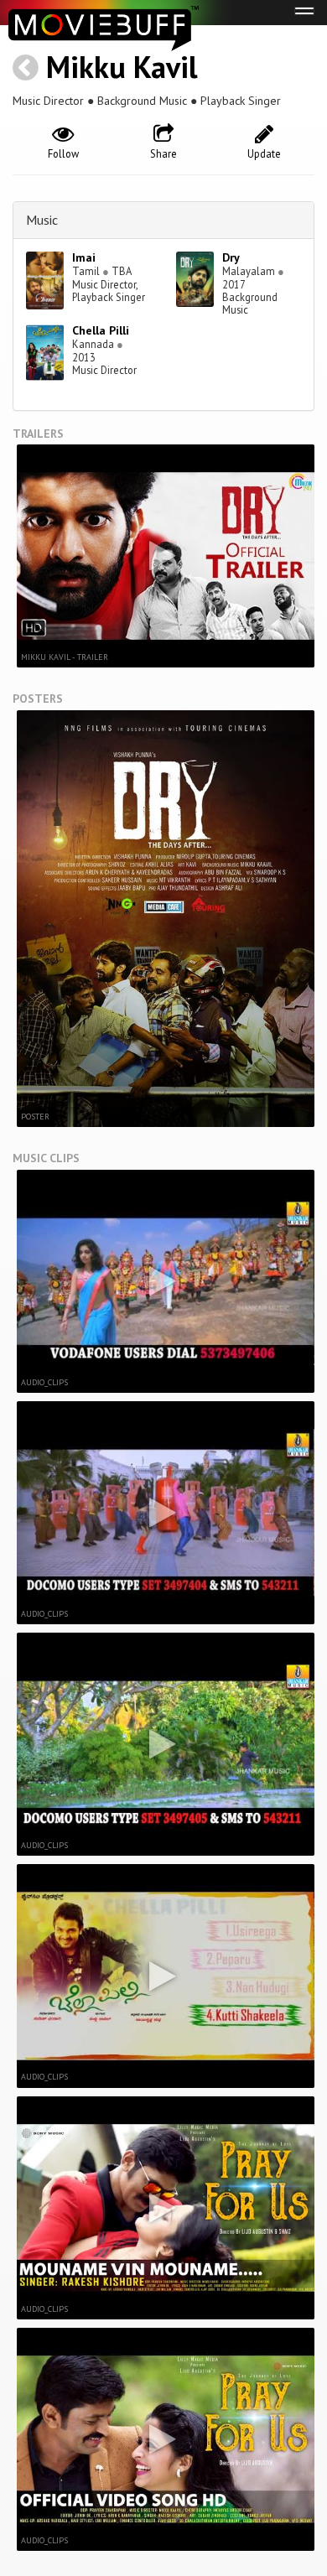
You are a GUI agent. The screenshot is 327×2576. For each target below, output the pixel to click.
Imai (84, 257)
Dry (231, 257)
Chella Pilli (101, 330)
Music (42, 220)
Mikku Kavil (122, 67)
